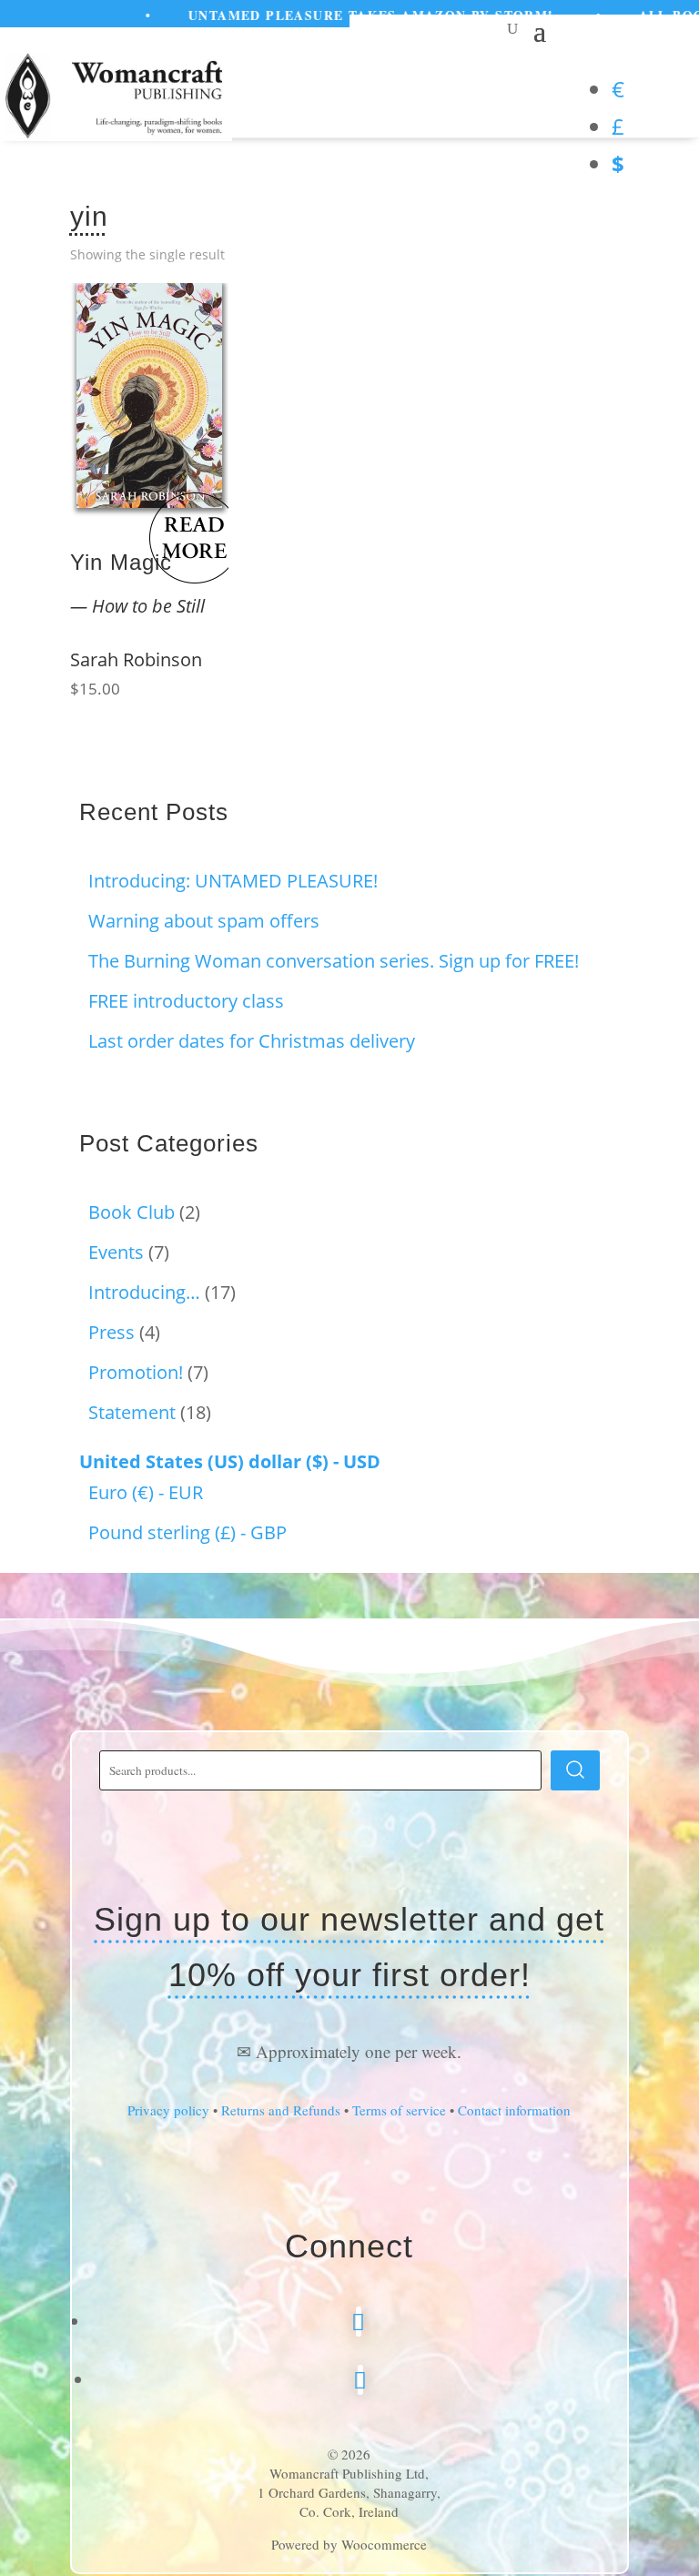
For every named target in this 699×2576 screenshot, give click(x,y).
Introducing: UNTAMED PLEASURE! (233, 881)
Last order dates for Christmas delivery (252, 1041)
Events (116, 1252)
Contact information (514, 2110)
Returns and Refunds (281, 2110)
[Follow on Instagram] (360, 2380)
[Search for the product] (575, 1770)
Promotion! (136, 1372)
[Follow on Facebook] (359, 2322)
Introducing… (144, 1292)
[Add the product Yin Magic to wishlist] (203, 317)
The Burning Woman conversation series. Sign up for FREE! (334, 961)
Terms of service (399, 2110)
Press (111, 1332)
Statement (132, 1412)
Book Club (132, 1212)
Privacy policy (168, 2110)
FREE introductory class (186, 1001)
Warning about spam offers (204, 921)
